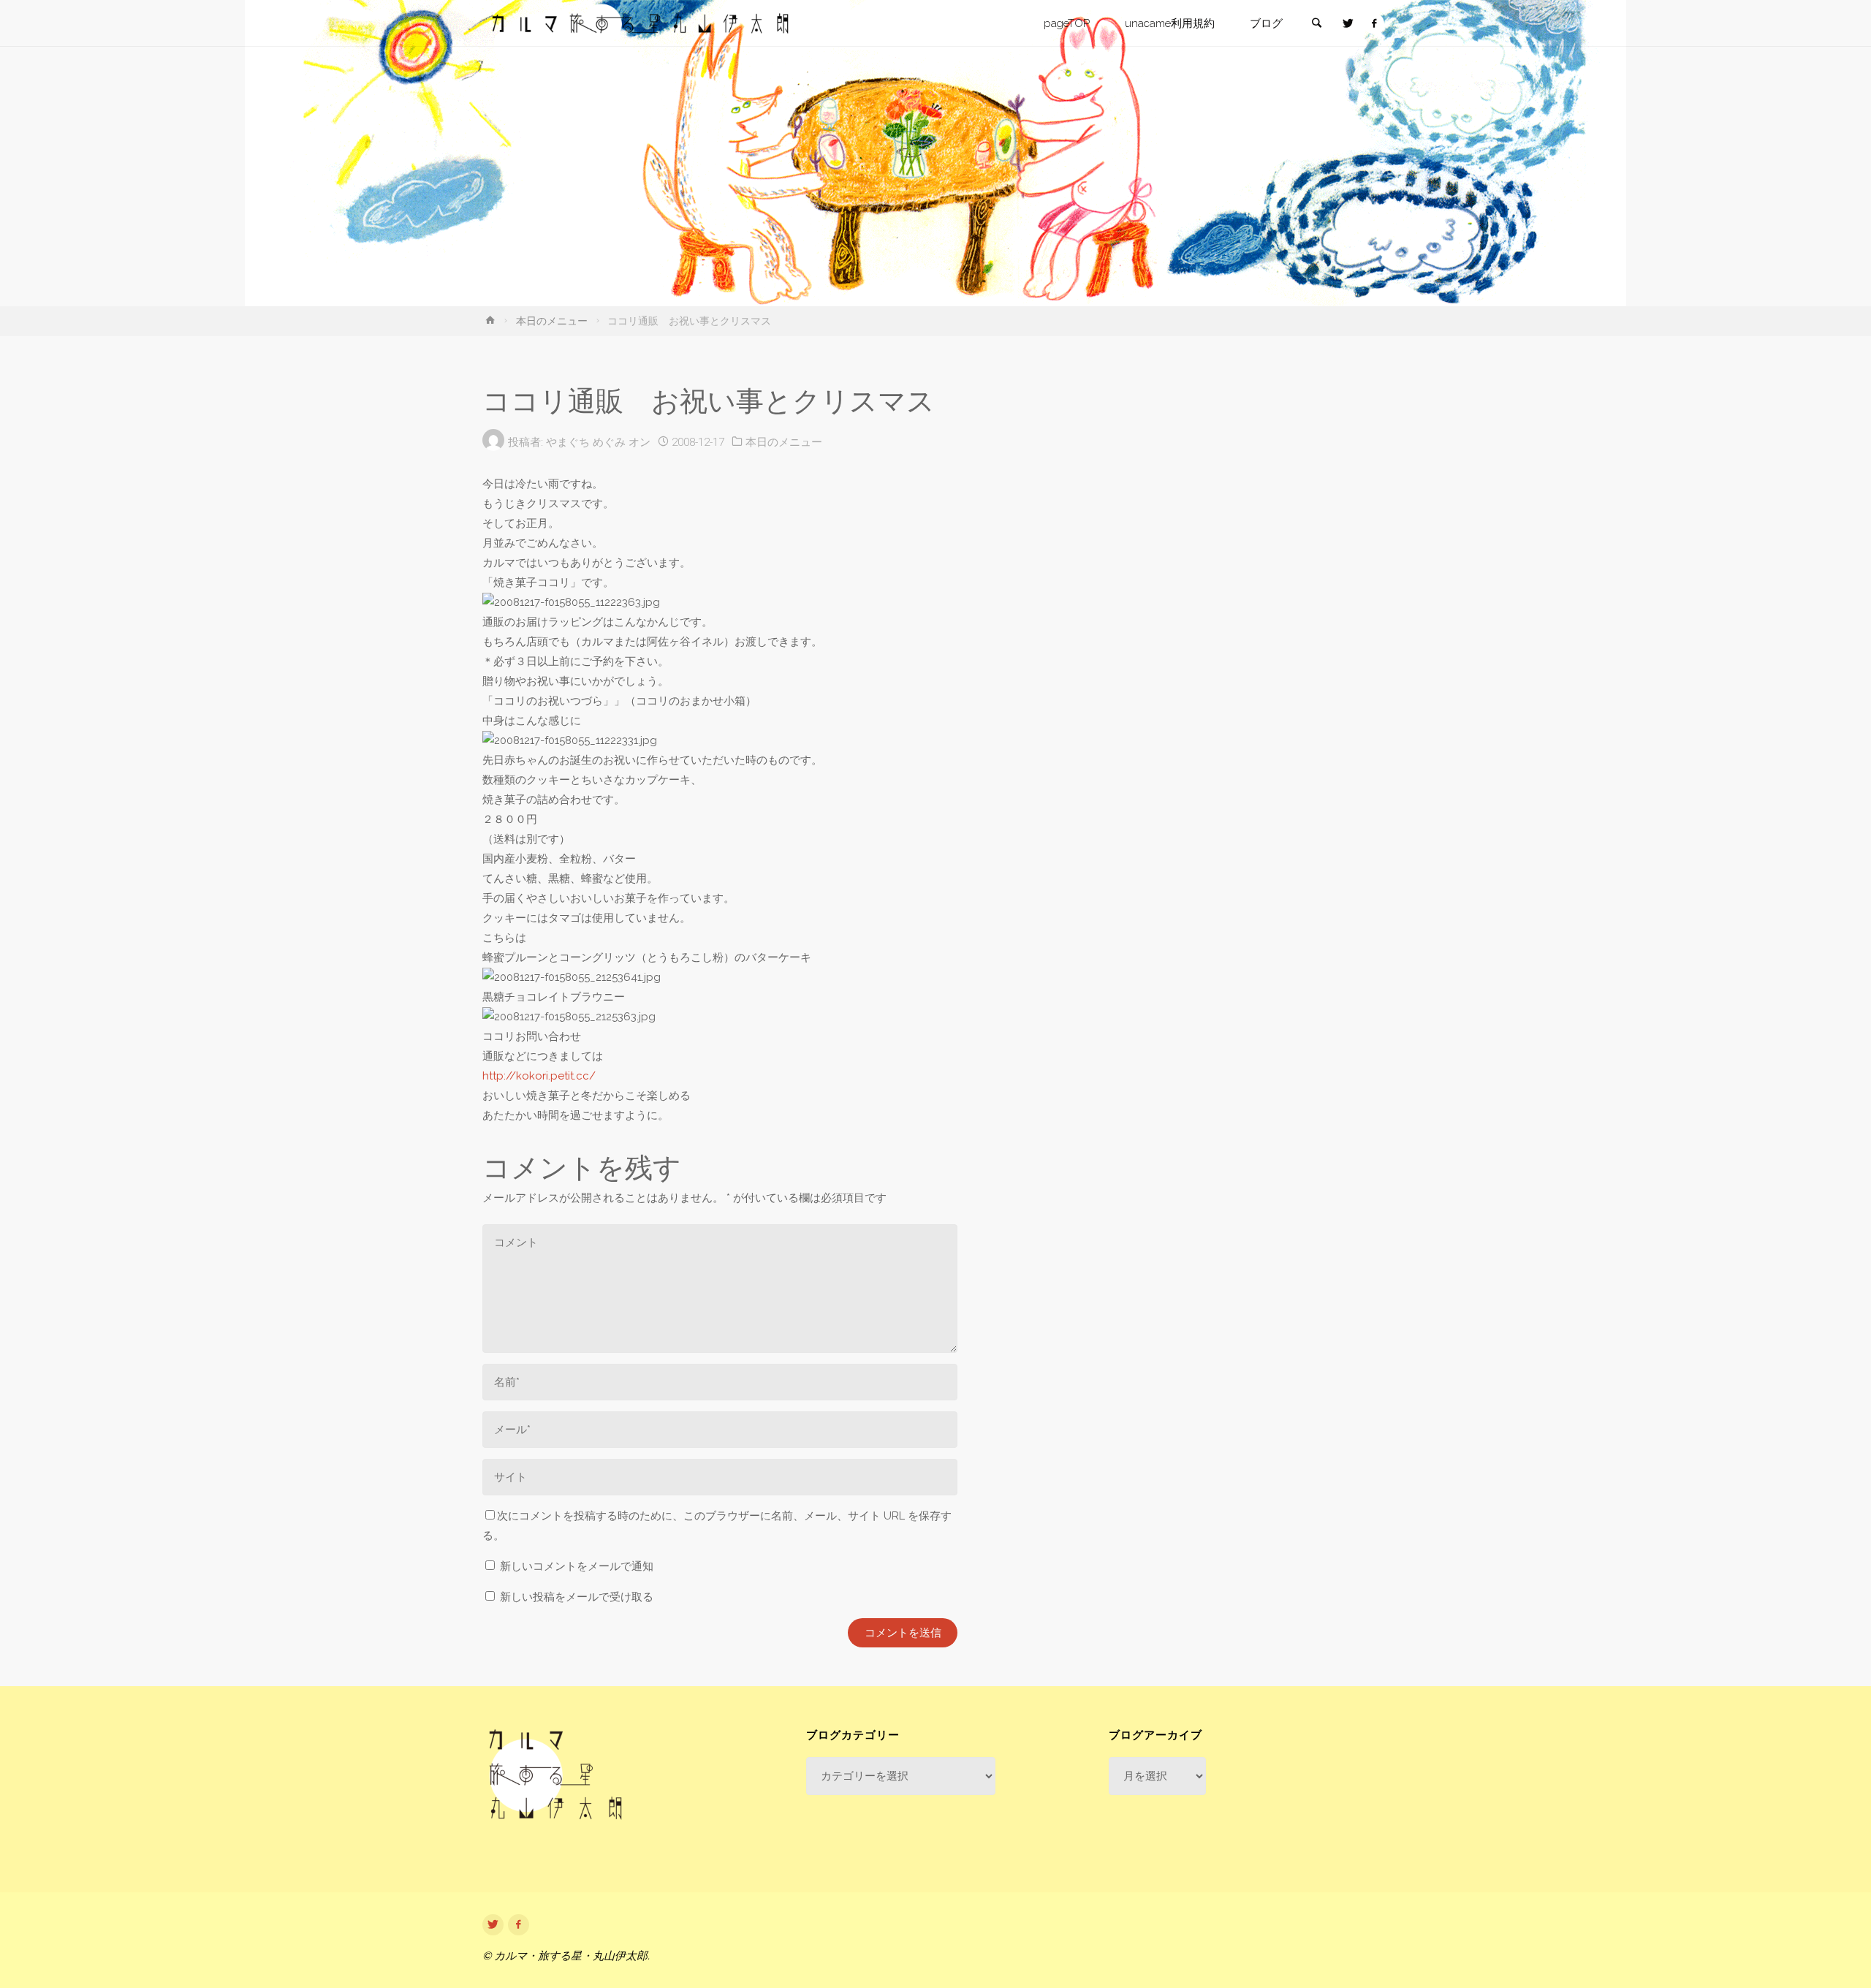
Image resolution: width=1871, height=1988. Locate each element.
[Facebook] (1374, 24)
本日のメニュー (552, 321)
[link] (1316, 24)
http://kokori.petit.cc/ (539, 1076)
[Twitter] (1348, 24)
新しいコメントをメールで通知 (577, 1566)
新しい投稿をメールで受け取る (577, 1597)
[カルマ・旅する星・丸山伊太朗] (640, 23)
